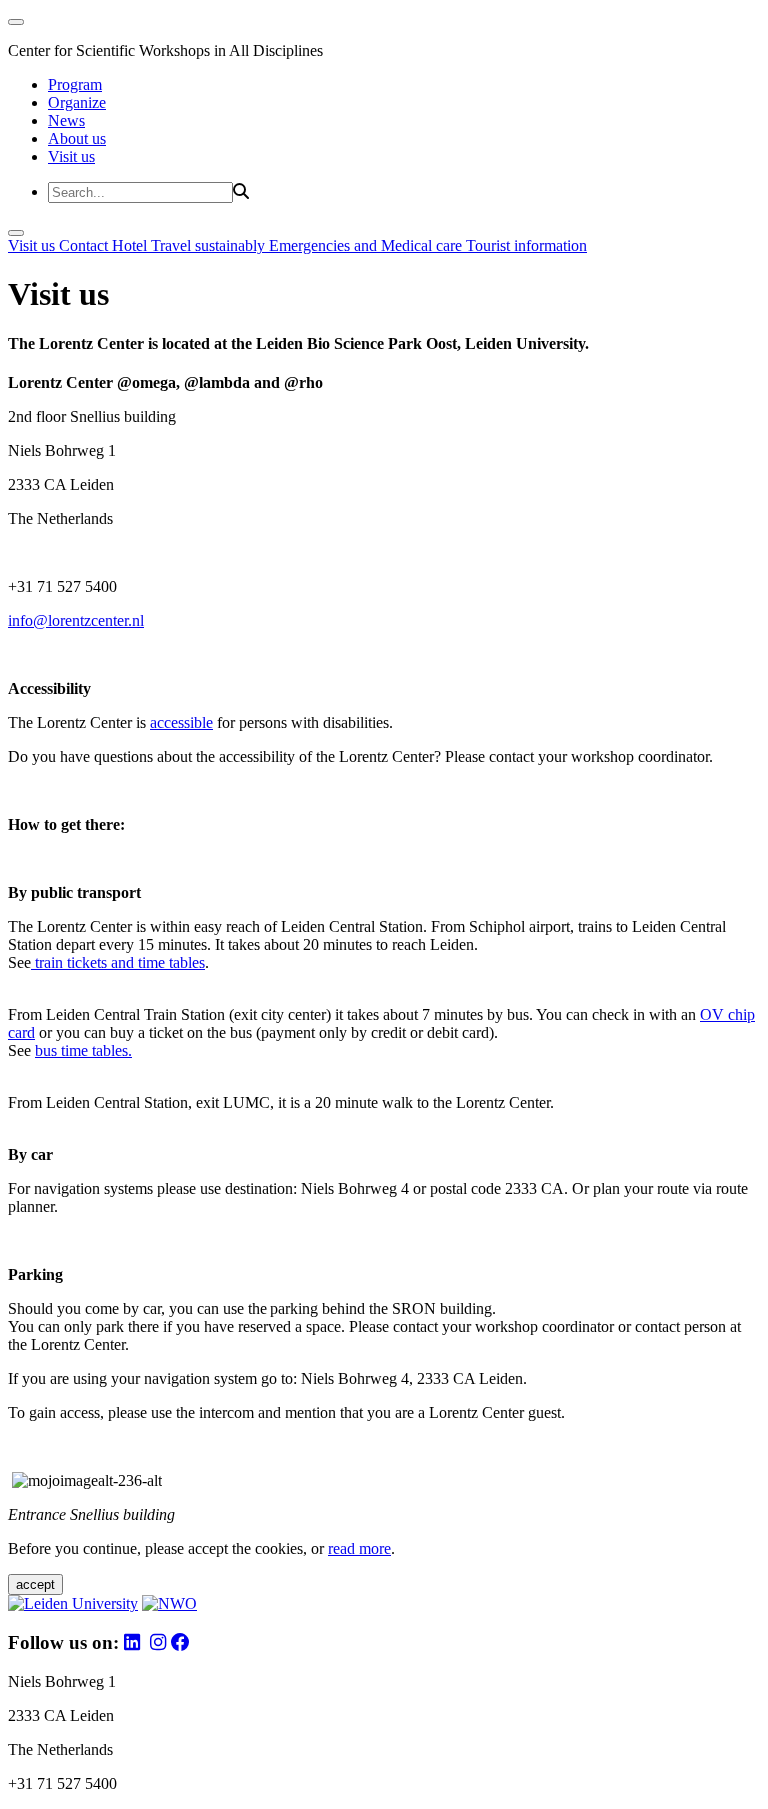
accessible (181, 722)
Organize (77, 102)
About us (77, 138)
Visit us (71, 156)
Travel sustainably (210, 245)
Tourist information (526, 245)
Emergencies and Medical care (367, 245)
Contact (85, 245)
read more (359, 1548)
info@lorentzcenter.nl (76, 620)
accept (35, 1584)
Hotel (131, 245)
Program (75, 84)
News (66, 120)
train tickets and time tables (118, 962)
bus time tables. (83, 1050)
